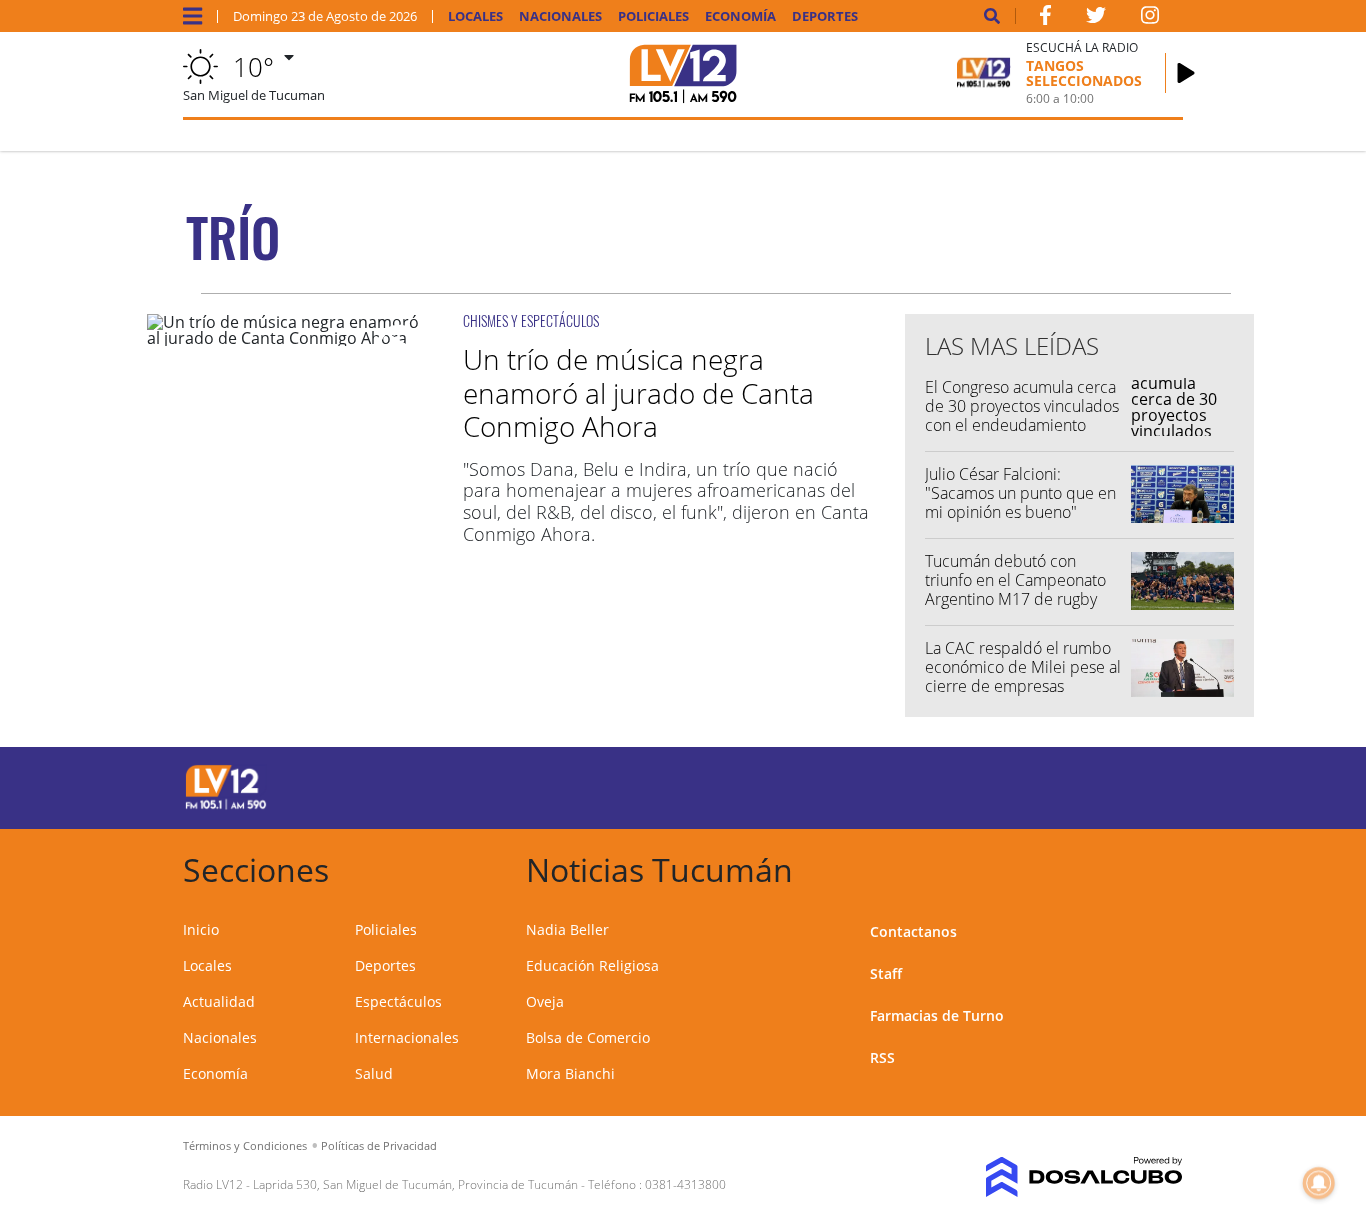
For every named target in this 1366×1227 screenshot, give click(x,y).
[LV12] (226, 806)
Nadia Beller (567, 929)
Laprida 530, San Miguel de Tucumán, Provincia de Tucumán (415, 1184)
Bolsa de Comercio (588, 1037)
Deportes (825, 16)
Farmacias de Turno (937, 1015)
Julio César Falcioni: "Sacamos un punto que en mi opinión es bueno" (1020, 493)
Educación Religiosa (592, 965)
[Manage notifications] (1319, 1183)
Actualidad (219, 1001)
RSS (882, 1057)
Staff (886, 973)
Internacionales (407, 1037)
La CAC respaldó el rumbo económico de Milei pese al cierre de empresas (1023, 667)
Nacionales (560, 16)
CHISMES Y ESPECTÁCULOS (531, 320)
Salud (374, 1073)
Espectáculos (398, 1001)
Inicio (201, 929)
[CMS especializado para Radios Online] (1070, 1177)
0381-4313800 (685, 1184)
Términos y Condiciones (245, 1145)
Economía (740, 16)
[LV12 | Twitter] (1096, 19)
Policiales (653, 16)
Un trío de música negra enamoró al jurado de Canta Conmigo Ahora (638, 392)
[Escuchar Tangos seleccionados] (1186, 73)
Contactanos (913, 931)
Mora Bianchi (570, 1073)
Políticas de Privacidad (379, 1145)
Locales (475, 16)
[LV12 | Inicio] (1160, 866)
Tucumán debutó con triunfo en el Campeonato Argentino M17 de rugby (1015, 580)
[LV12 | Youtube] (1070, 784)
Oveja (545, 1001)
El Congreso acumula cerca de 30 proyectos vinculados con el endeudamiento (1022, 406)
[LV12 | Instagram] (1150, 19)
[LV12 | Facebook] (1045, 19)
